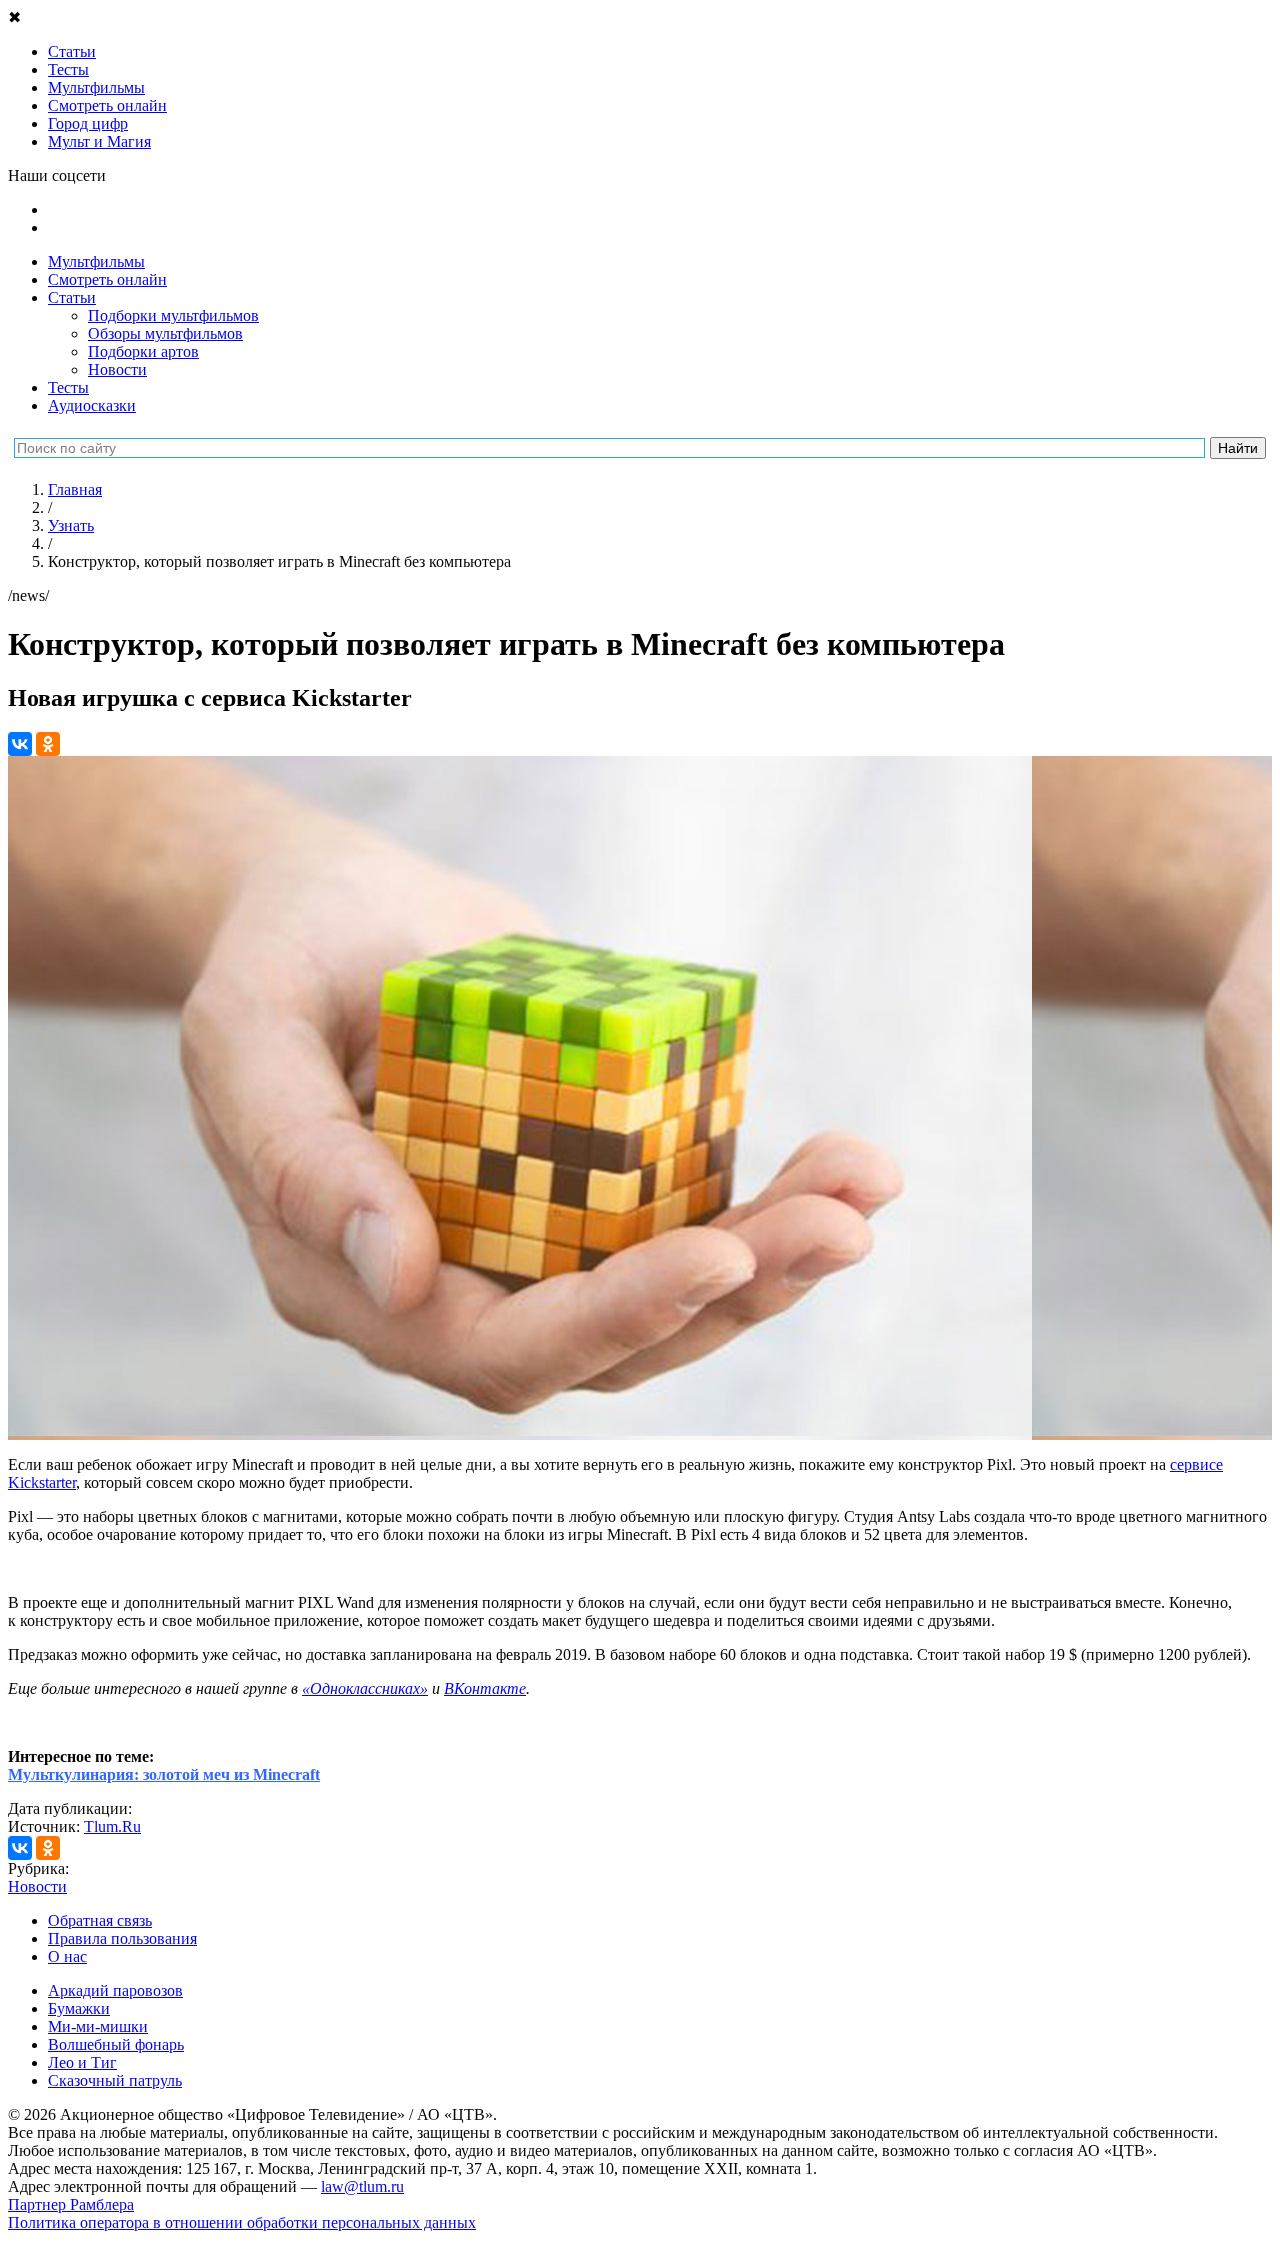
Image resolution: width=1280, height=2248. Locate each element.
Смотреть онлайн (107, 279)
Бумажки (79, 2008)
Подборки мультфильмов (173, 315)
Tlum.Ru (112, 1826)
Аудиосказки (92, 405)
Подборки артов (143, 351)
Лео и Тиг (82, 2062)
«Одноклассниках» (365, 1688)
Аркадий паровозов (115, 1990)
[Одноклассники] (48, 744)
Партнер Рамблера (71, 2204)
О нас (67, 1956)
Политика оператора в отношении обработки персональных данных (242, 2222)
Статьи (72, 297)
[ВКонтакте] (20, 744)
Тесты (68, 387)
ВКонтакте (485, 1688)
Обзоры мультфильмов (165, 333)
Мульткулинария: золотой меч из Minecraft (164, 1774)
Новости (117, 369)
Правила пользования (122, 1938)
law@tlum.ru (362, 2186)
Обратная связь (100, 1920)
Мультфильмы (96, 261)
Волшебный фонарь (116, 2044)
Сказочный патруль (115, 2080)
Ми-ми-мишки (98, 2026)
